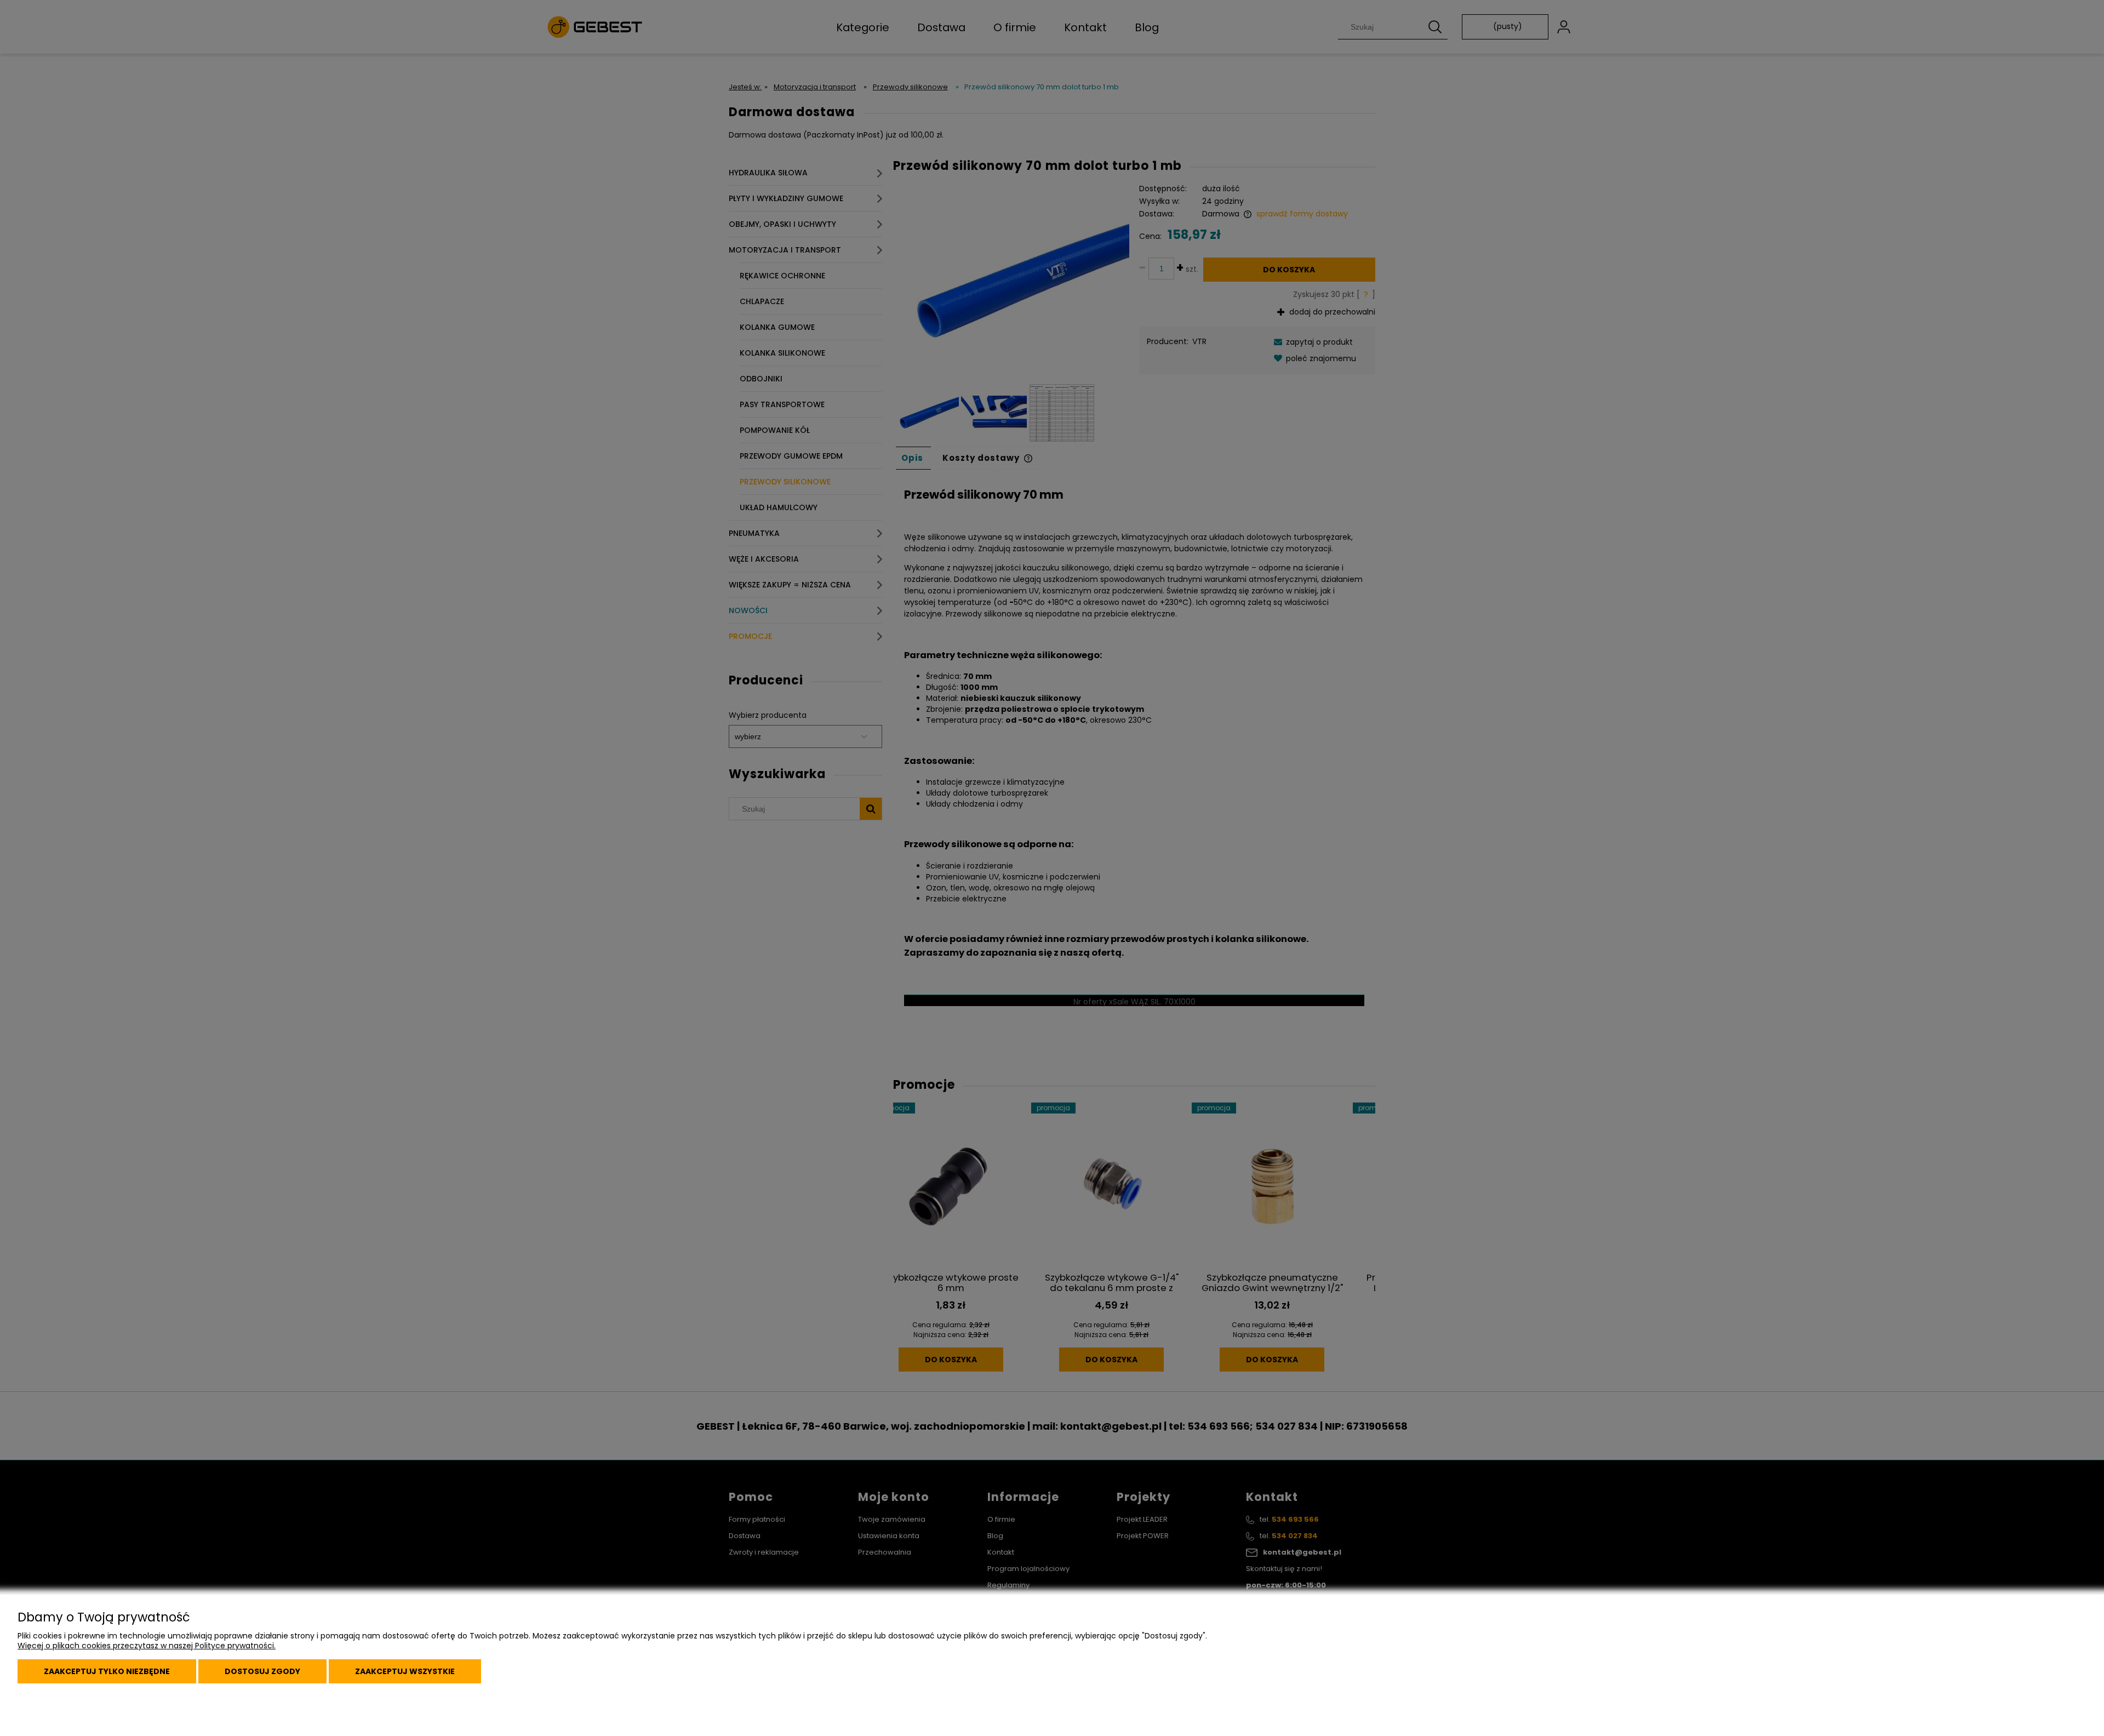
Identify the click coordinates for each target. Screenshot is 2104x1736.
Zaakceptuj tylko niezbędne (107, 1671)
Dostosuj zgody (262, 1671)
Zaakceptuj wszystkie (405, 1671)
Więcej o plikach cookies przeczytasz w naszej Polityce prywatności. (147, 1646)
